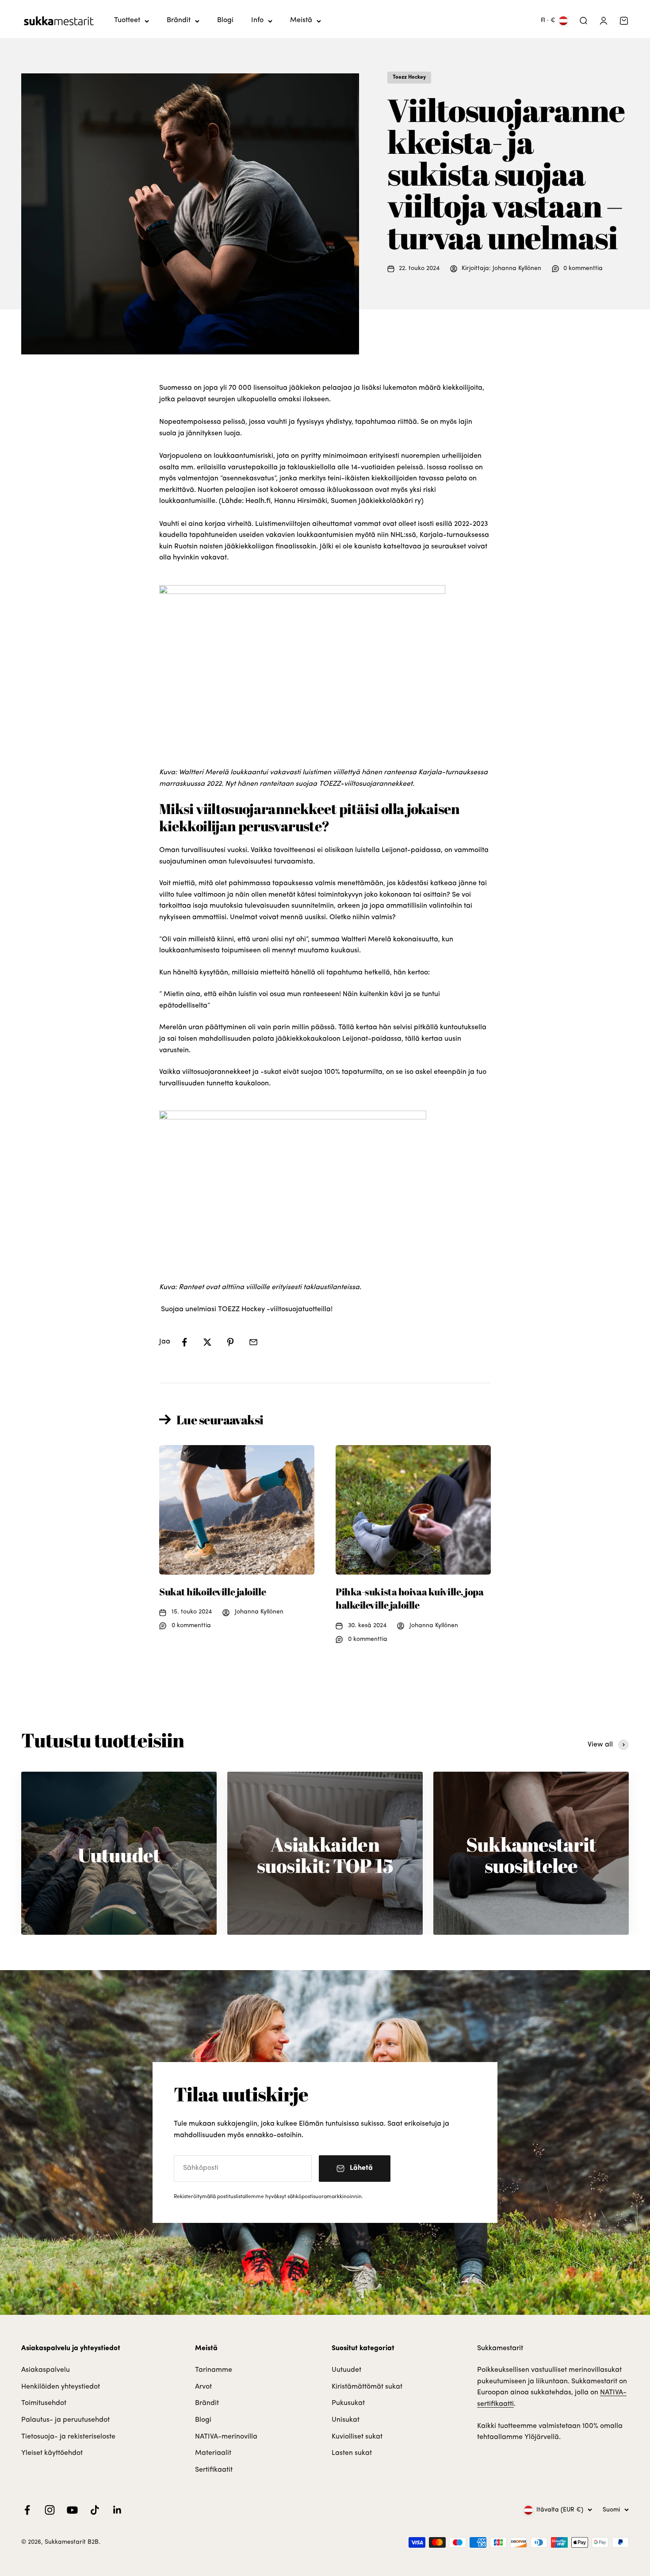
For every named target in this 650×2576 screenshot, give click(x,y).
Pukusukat (348, 2403)
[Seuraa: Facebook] (27, 2510)
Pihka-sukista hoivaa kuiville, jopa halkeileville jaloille (410, 1598)
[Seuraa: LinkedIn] (117, 2510)
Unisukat (346, 2420)
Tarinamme (214, 2370)
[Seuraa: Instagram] (50, 2510)
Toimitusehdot (44, 2403)
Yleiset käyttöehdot (52, 2453)
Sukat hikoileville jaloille (212, 1592)
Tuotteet (127, 20)
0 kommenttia (583, 268)
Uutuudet (346, 2370)
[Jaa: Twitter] (207, 1342)
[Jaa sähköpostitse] (253, 1342)
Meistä (301, 20)
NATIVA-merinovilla (226, 2437)
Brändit (179, 20)
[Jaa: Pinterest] (230, 1342)
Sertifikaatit (214, 2470)
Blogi (225, 20)
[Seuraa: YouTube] (72, 2510)
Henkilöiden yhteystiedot (61, 2387)
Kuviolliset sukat (357, 2437)
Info (257, 20)
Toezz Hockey (409, 77)
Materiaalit (213, 2453)
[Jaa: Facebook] (184, 1342)
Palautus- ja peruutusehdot (65, 2420)
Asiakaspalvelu (46, 2370)
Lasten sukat (352, 2453)
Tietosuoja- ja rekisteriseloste (68, 2437)
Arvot (203, 2387)
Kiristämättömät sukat (367, 2387)
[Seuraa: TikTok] (95, 2510)
